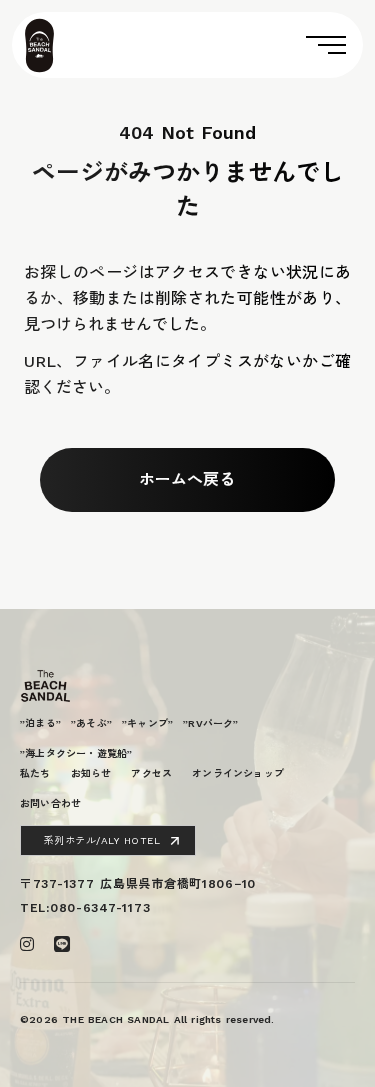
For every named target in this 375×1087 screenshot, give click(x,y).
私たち (35, 774)
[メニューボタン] (210, 45)
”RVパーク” (210, 724)
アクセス (151, 774)
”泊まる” (40, 724)
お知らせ (91, 774)
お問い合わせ (50, 804)
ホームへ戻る (187, 479)
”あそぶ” (91, 724)
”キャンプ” (147, 724)
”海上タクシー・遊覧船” (76, 754)
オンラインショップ (238, 774)
